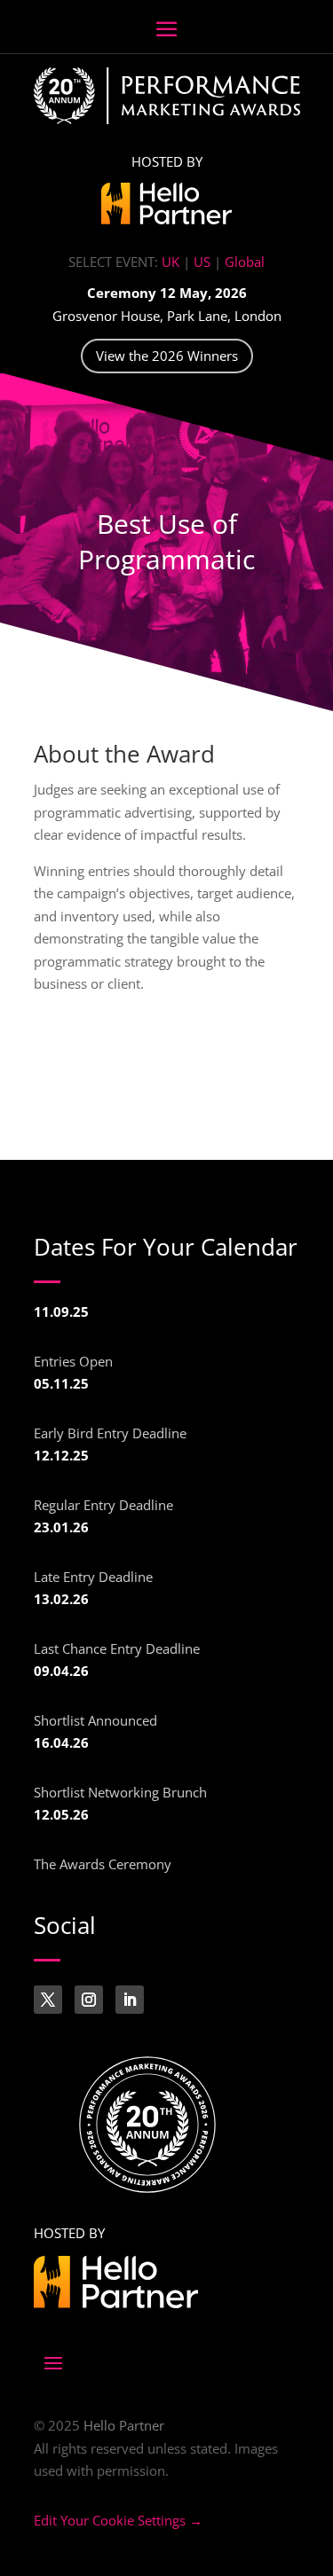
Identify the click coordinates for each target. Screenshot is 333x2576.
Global (245, 262)
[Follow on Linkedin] (130, 2000)
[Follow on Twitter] (48, 2000)
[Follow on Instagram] (89, 2000)
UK (170, 262)
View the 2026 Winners (167, 356)
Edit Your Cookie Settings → (118, 2520)
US (202, 262)
